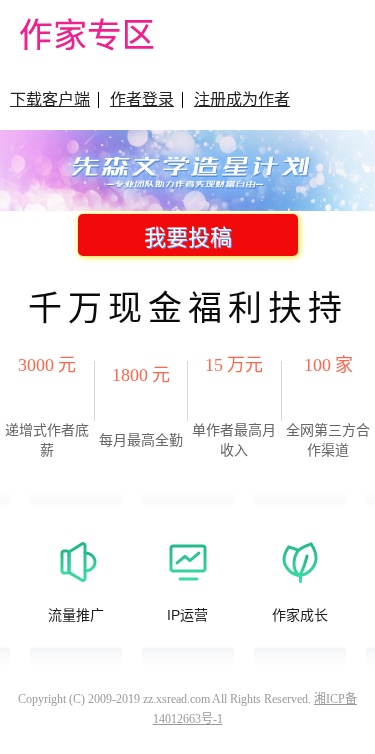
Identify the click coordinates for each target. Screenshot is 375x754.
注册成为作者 (242, 99)
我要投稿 (188, 237)
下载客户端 (50, 99)
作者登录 (142, 99)
